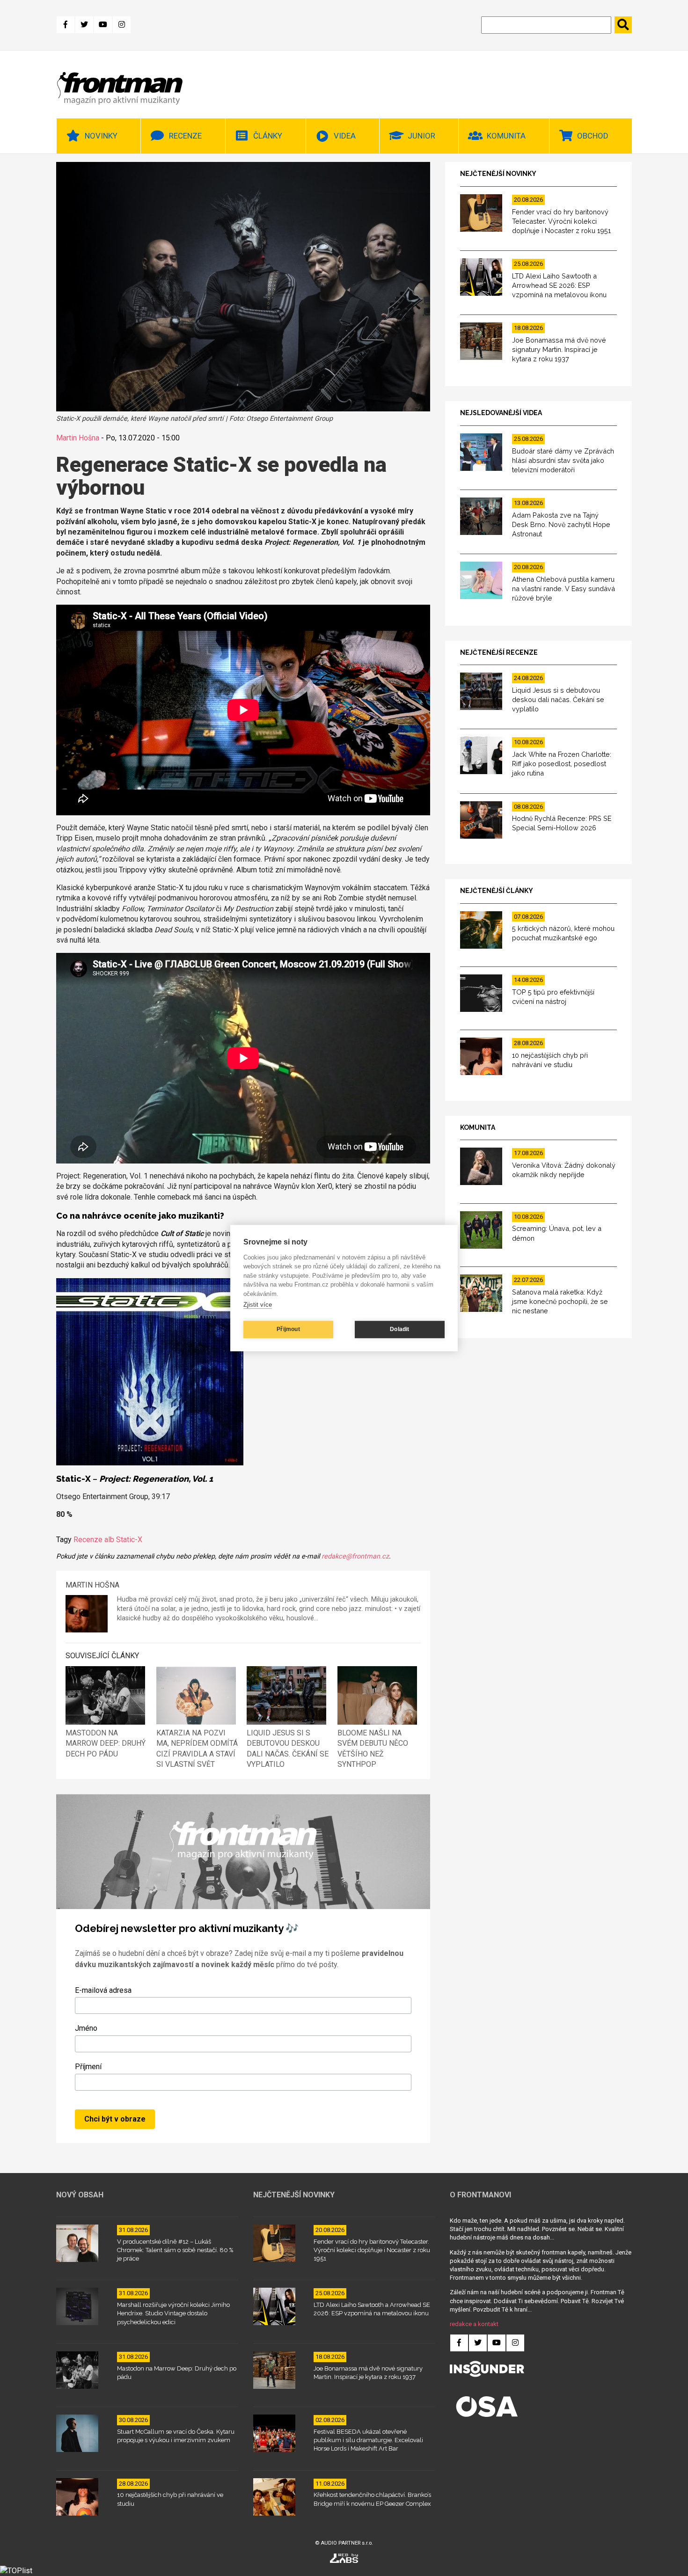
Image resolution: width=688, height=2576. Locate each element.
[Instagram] (122, 25)
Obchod (593, 136)
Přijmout (288, 1329)
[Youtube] (103, 25)
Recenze (185, 136)
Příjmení (88, 2067)
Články (268, 136)
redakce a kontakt (474, 2324)
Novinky (101, 136)
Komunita (506, 136)
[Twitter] (84, 25)
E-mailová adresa (103, 1990)
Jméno (86, 2028)
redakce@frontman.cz (355, 1556)
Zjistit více (258, 1305)
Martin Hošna (78, 438)
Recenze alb (94, 1540)
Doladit (399, 1329)
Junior (421, 136)
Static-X (129, 1540)
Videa (345, 136)
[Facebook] (66, 25)
